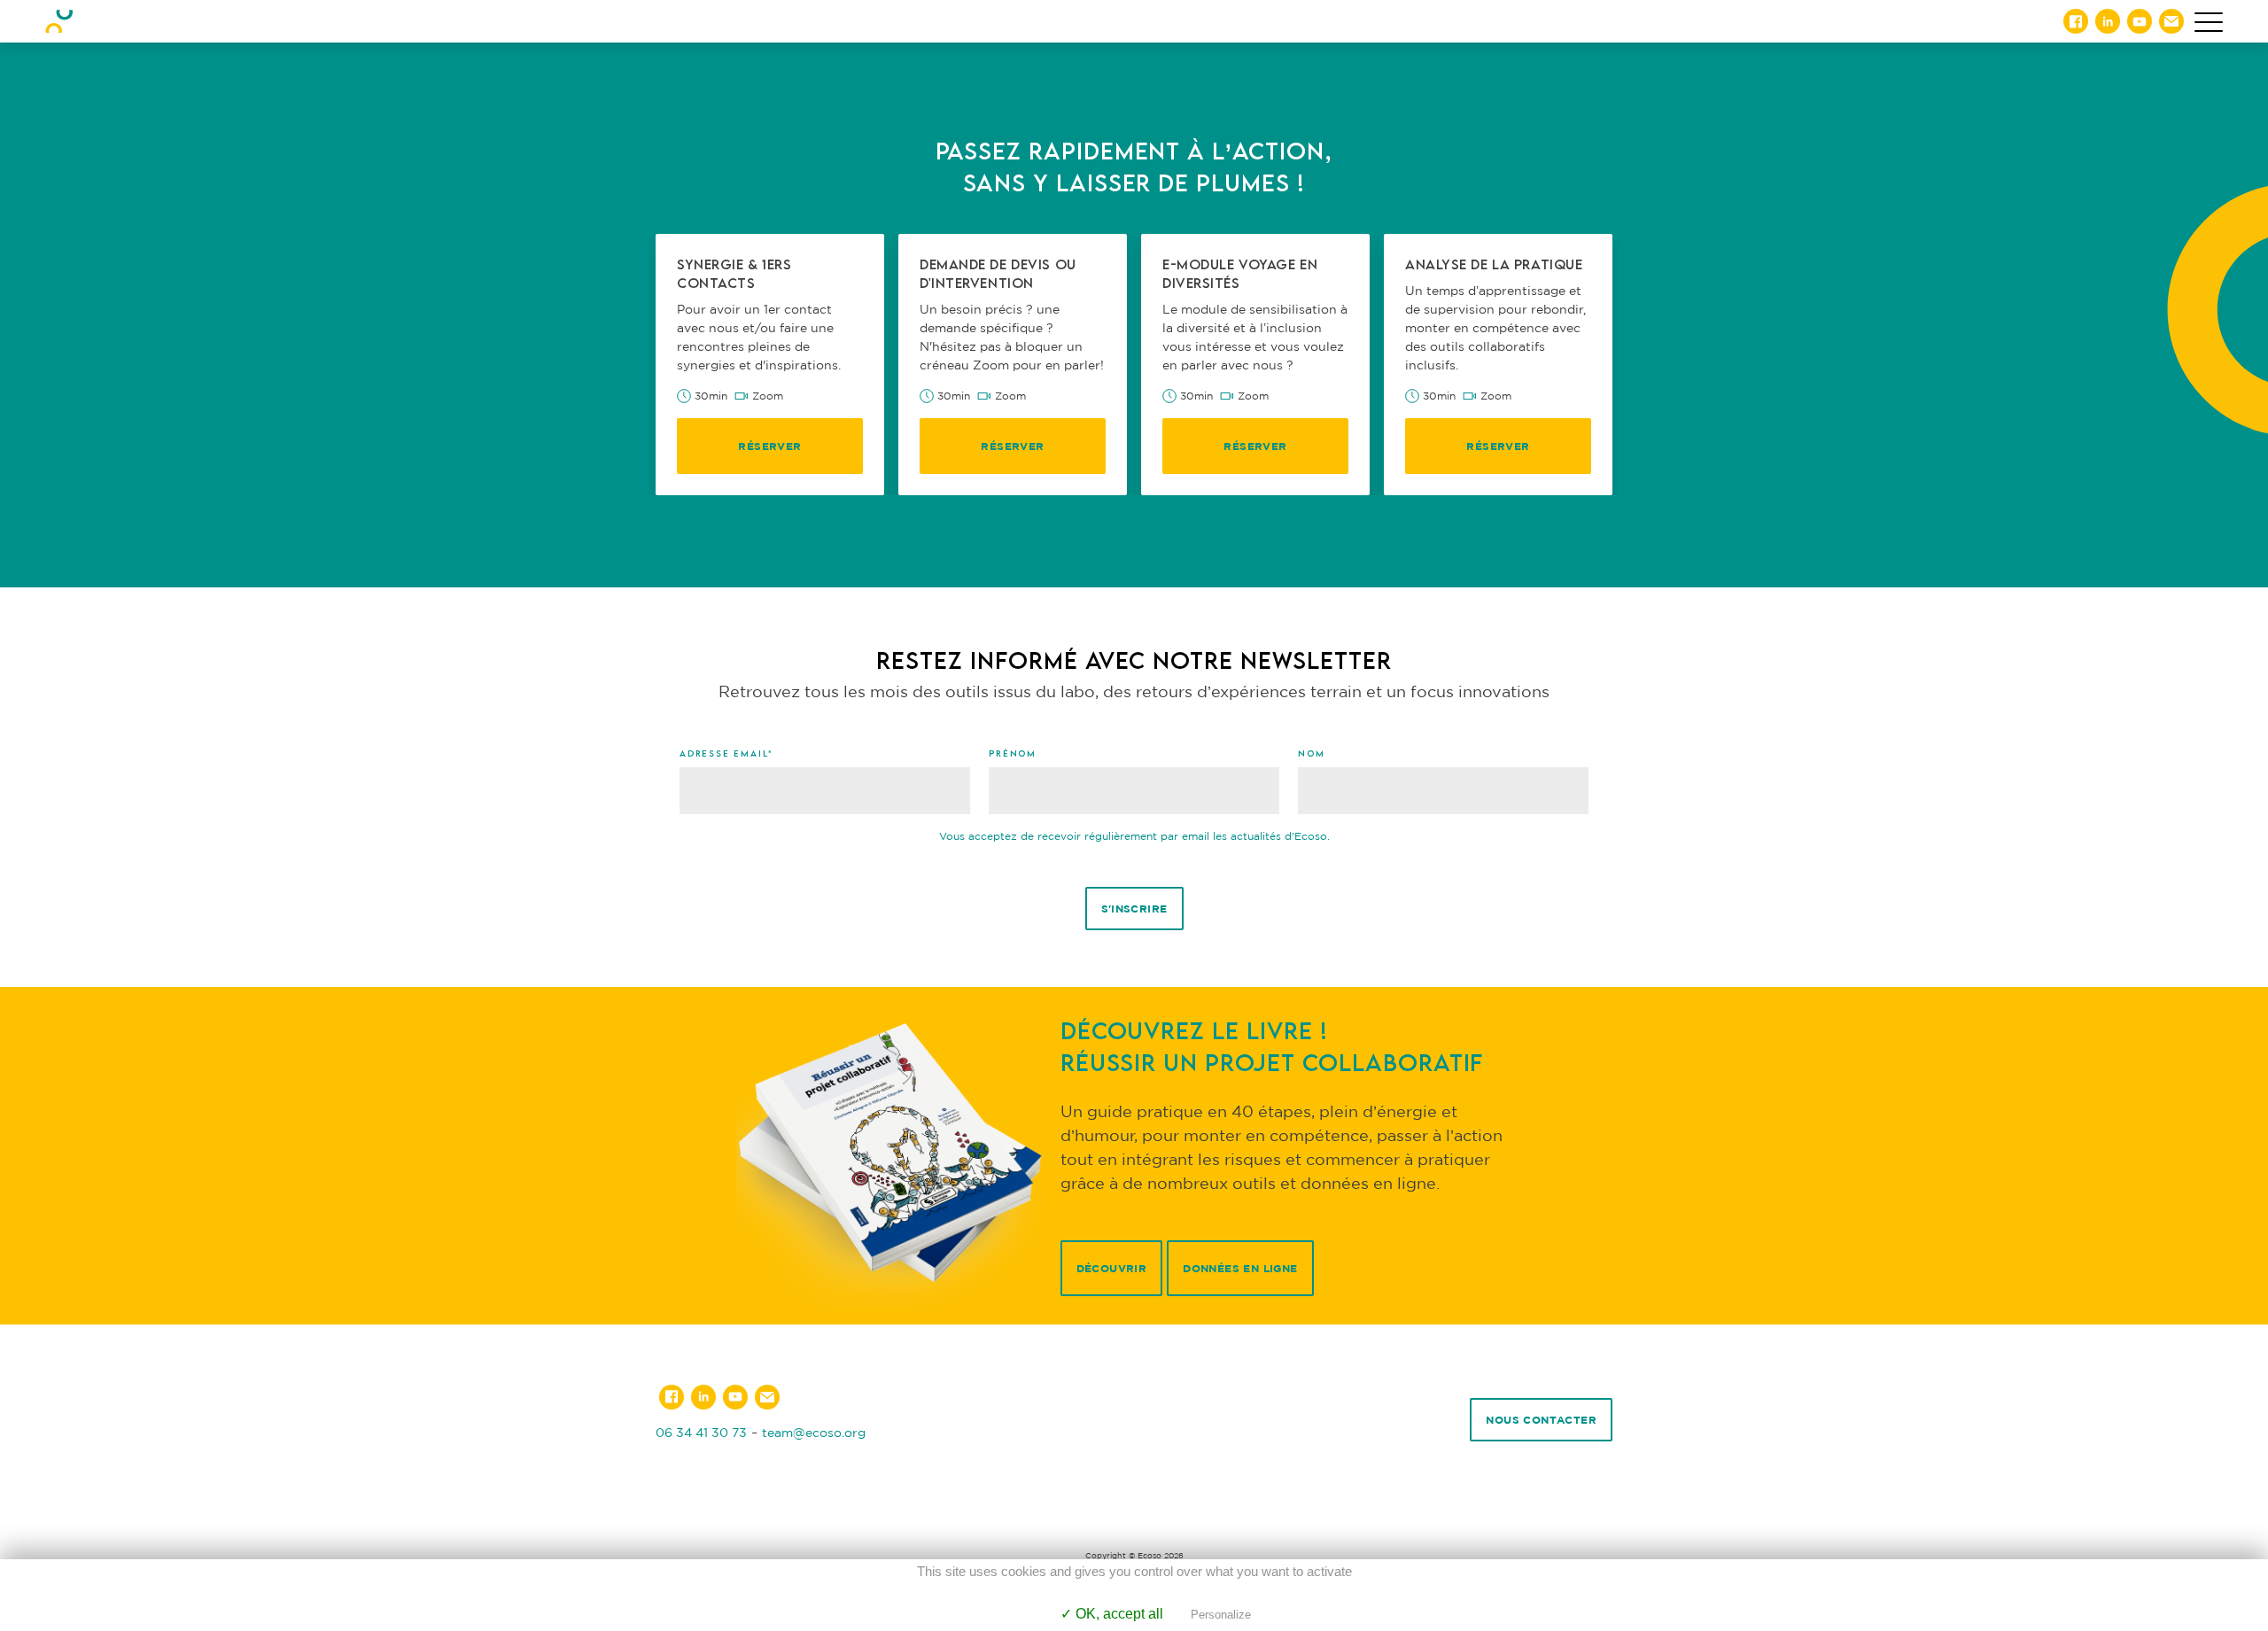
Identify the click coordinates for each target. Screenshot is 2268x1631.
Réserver (769, 446)
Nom (1311, 753)
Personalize (1221, 1615)
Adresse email (726, 753)
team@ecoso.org (814, 1432)
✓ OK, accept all (1112, 1614)
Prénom (1013, 753)
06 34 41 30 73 (701, 1432)
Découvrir (1112, 1268)
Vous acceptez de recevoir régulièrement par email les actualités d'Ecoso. (1134, 836)
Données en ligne (1240, 1268)
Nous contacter (1541, 1420)
